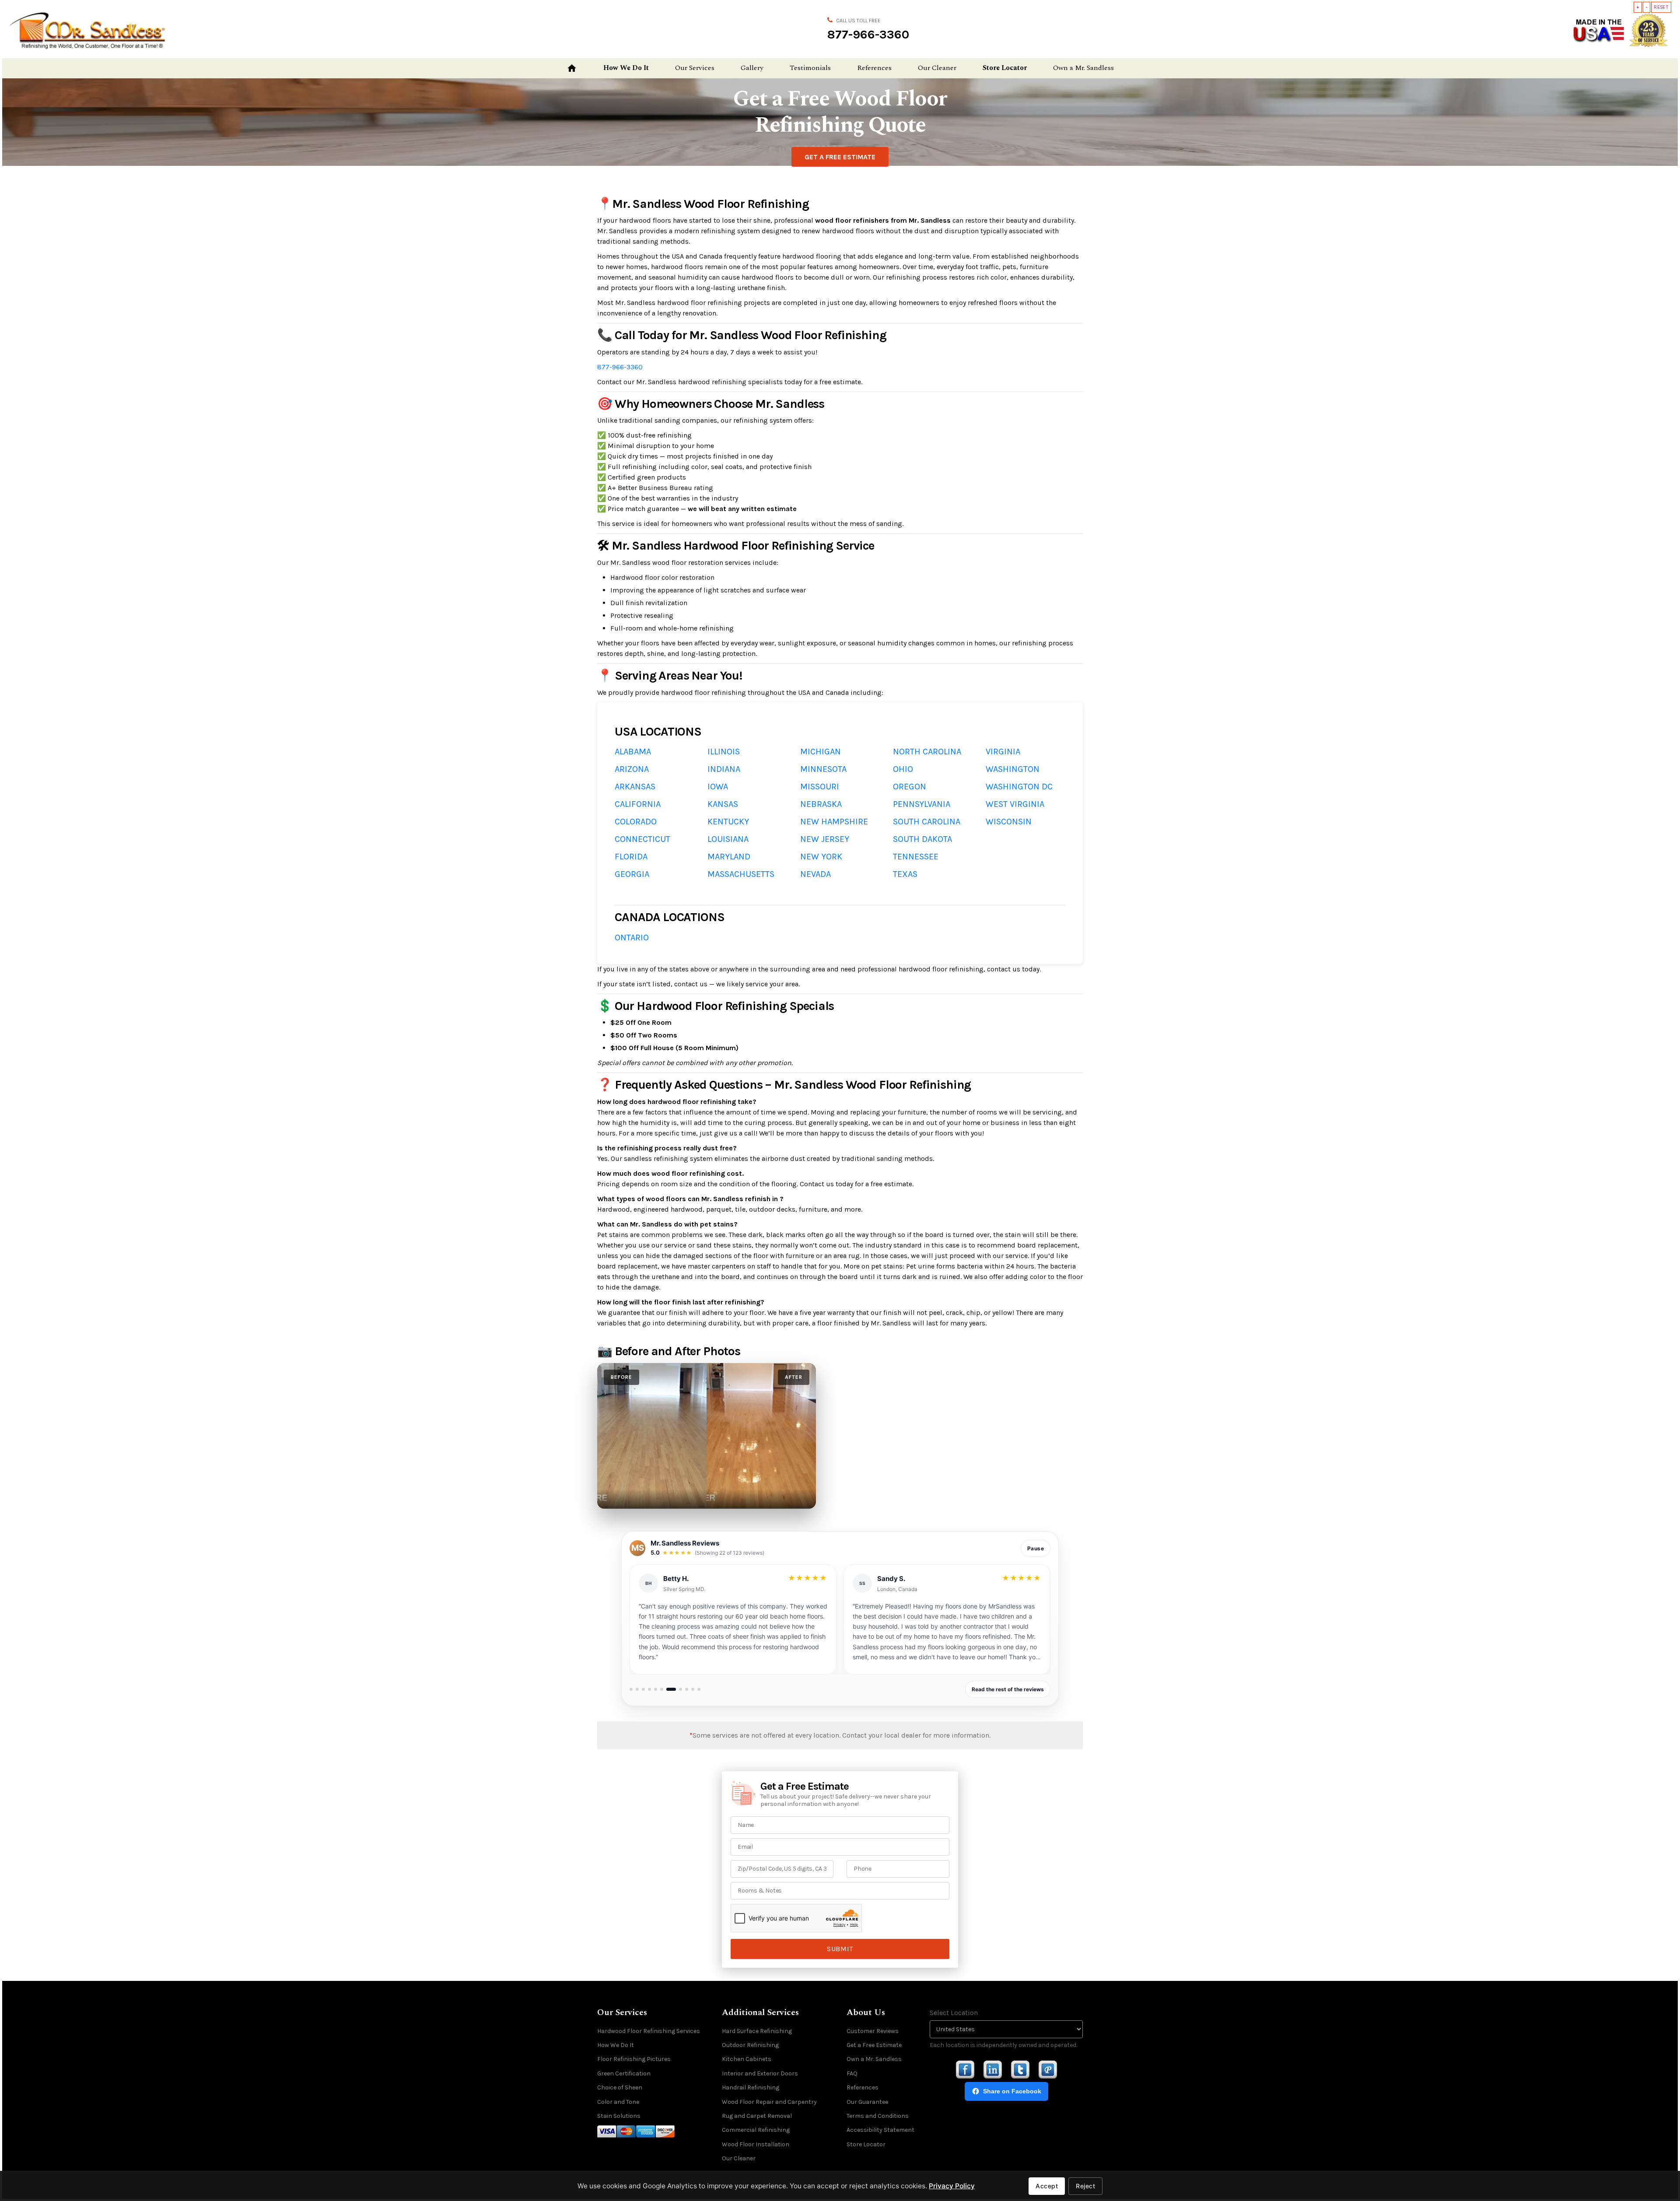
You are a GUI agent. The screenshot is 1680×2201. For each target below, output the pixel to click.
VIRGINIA (1003, 752)
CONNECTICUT (642, 839)
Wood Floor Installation (756, 2144)
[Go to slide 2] (637, 1689)
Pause (1036, 1548)
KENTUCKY (728, 822)
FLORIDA (631, 857)
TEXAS (905, 874)
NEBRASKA (821, 804)
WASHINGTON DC (1019, 787)
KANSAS (723, 804)
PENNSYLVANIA (922, 804)
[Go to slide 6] (662, 1689)
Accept (1047, 2186)
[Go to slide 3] (643, 1689)
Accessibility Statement (880, 2130)
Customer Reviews (873, 2031)
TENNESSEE (916, 857)
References (874, 68)
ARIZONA (632, 769)
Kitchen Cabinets (747, 2059)
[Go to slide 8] (677, 1689)
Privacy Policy (952, 2186)
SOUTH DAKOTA (922, 839)
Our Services (695, 68)
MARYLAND (729, 857)
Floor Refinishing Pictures (634, 2059)
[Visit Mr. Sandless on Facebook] (965, 2070)
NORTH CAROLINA (927, 752)
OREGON (910, 787)
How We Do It (626, 68)
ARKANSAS (635, 787)
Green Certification (624, 2073)
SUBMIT (840, 1949)
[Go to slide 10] (693, 1689)
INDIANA (724, 769)
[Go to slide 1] (631, 1689)
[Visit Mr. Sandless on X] (1020, 2070)
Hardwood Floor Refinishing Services (649, 2031)
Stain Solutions (619, 2116)
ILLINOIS (724, 752)
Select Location (954, 2013)
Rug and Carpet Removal (757, 2116)
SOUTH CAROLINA (927, 822)
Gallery (752, 68)
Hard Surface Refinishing (757, 2031)
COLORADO (636, 822)
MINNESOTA (823, 769)
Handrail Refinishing (751, 2087)
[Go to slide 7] (668, 1689)
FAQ (852, 2073)
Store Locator (1005, 68)
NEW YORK (821, 857)
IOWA (718, 787)
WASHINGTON (1013, 769)
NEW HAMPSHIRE (834, 822)
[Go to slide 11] (699, 1689)
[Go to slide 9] (687, 1689)
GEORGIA (632, 874)
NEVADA (815, 874)
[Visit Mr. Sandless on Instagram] (993, 2070)
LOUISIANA (728, 839)
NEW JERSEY (825, 839)
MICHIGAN (821, 752)
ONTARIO (632, 938)
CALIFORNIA (638, 804)
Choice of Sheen (620, 2087)
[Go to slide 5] (656, 1689)
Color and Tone (618, 2102)
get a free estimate (840, 157)
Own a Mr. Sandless (1083, 68)
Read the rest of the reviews (1008, 1689)
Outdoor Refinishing (750, 2045)
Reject (1085, 2186)
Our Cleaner (937, 68)
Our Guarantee (867, 2102)
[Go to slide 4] (649, 1689)
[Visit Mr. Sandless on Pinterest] (1048, 2070)
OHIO (903, 769)
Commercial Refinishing (756, 2130)
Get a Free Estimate (874, 2045)
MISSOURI (820, 787)
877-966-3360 (868, 34)
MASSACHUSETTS (741, 874)
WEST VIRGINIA (1015, 804)
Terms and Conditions (878, 2116)
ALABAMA (633, 752)
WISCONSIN (1009, 822)
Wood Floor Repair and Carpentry (769, 2102)
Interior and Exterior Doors (760, 2073)
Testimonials (810, 68)
